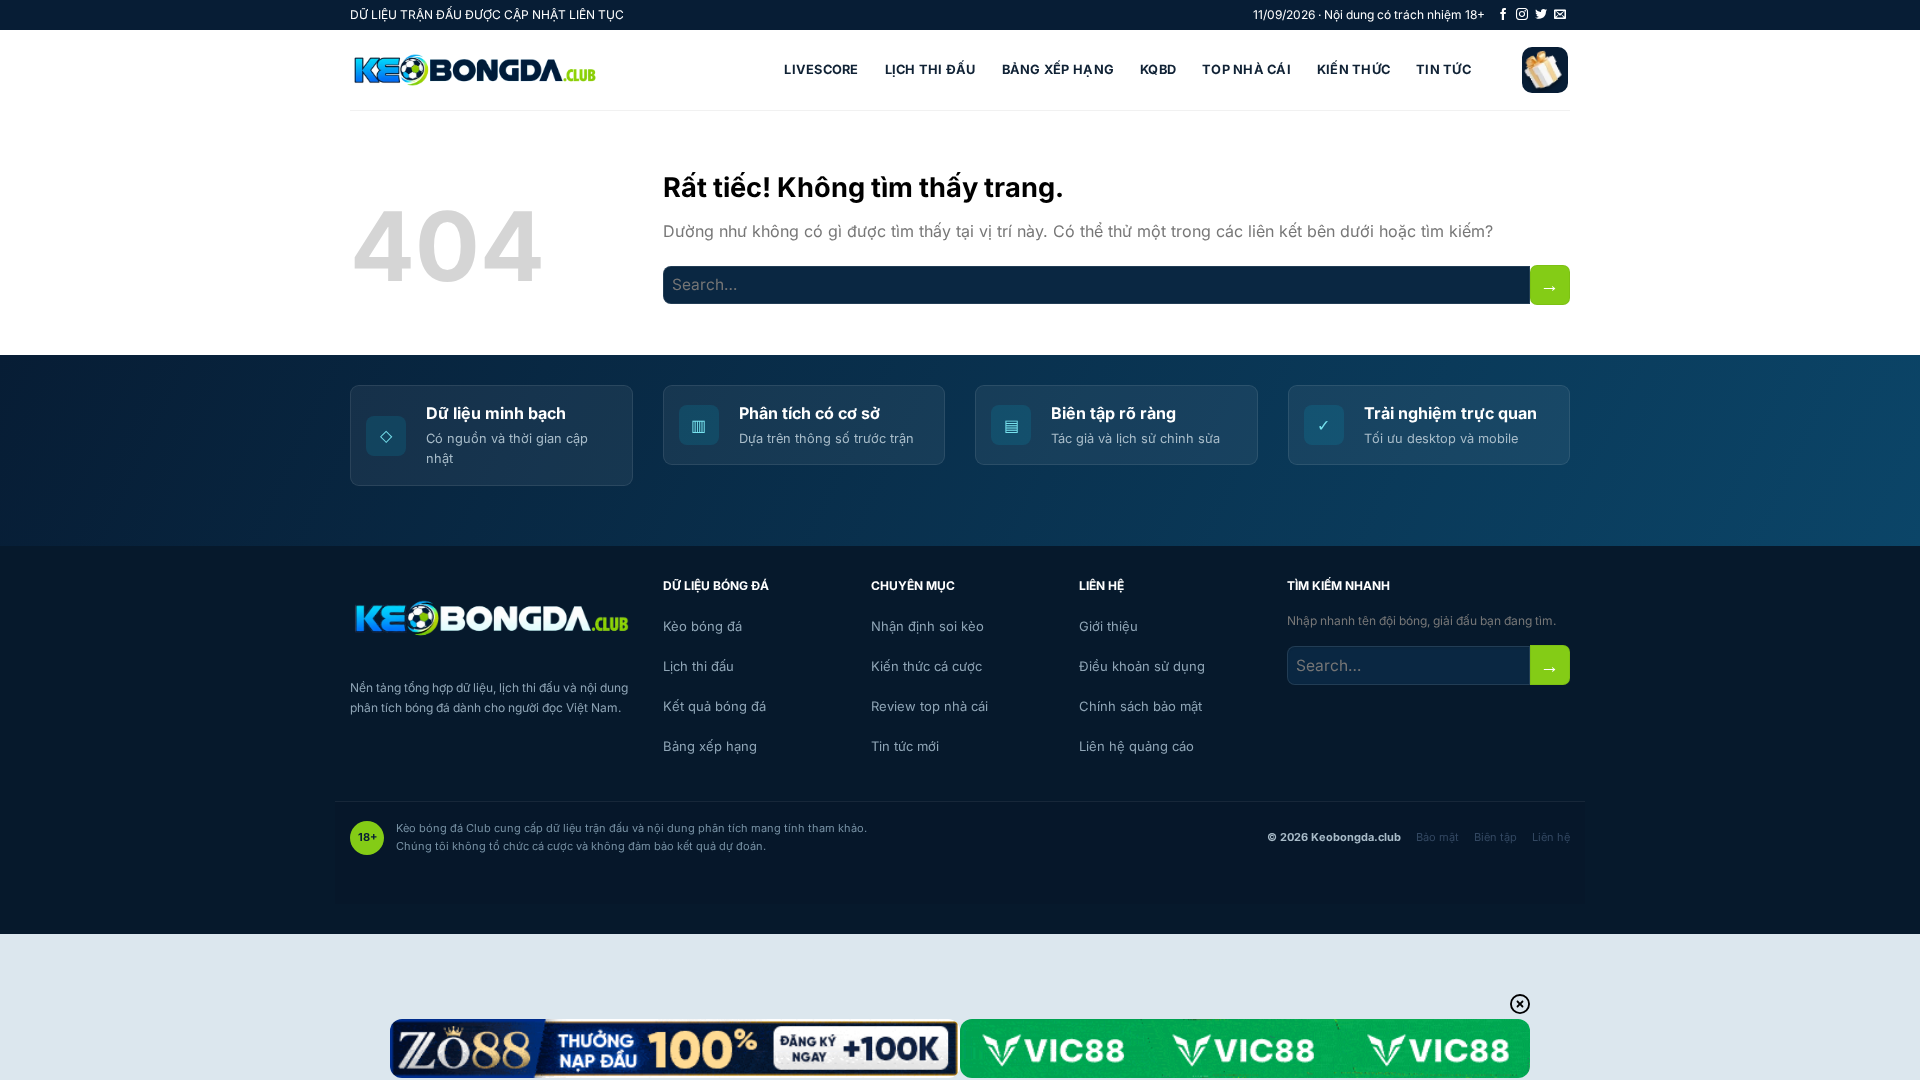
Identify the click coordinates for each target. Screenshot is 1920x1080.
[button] (1545, 70)
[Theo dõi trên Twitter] (1541, 15)
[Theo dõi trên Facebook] (1503, 15)
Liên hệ (1551, 837)
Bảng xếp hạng (1058, 69)
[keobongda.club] (475, 70)
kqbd (1158, 69)
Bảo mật (1437, 837)
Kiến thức (1353, 69)
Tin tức (1443, 69)
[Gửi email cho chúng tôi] (1560, 15)
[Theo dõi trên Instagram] (1522, 15)
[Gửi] (1550, 284)
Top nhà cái (1246, 69)
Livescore (821, 69)
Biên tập (1495, 837)
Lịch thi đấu (930, 69)
